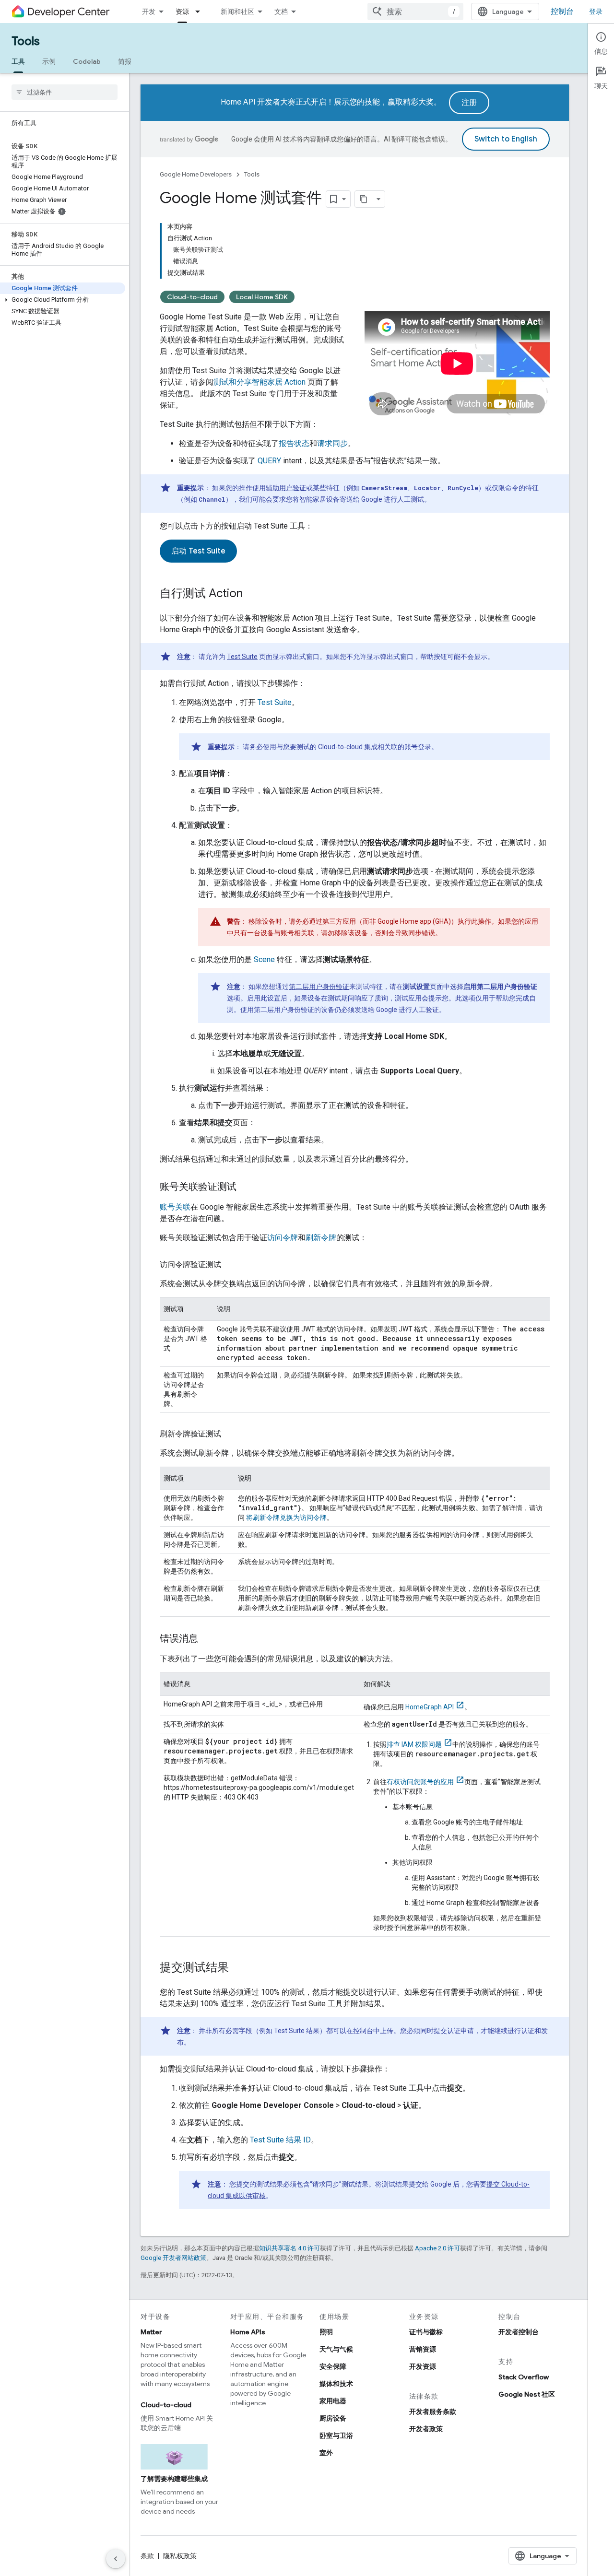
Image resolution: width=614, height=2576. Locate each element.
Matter (151, 2332)
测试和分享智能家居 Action (260, 382)
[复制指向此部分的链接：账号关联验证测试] (246, 1188)
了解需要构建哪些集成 (174, 2479)
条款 (147, 2556)
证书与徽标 (426, 2332)
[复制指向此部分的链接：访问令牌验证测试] (231, 1265)
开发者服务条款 (433, 2411)
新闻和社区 (237, 12)
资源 (182, 12)
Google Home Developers (196, 174)
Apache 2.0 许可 (437, 2248)
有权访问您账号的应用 (420, 1782)
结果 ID (280, 2140)
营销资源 (423, 2349)
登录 (596, 12)
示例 (49, 61)
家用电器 (333, 2401)
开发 (149, 12)
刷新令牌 (321, 1238)
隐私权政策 (180, 2556)
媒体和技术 (336, 2384)
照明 (326, 2332)
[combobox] (415, 12)
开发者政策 (426, 2429)
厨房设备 (333, 2418)
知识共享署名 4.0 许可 (289, 2248)
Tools (26, 41)
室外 (326, 2453)
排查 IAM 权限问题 (414, 1744)
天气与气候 (336, 2349)
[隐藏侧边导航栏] (116, 2559)
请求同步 (332, 443)
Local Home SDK (262, 297)
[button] (63, 300)
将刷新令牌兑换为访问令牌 (286, 1517)
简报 (125, 61)
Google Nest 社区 (527, 2394)
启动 (198, 551)
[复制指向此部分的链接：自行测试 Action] (252, 594)
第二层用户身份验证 (319, 987)
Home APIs (248, 2332)
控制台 (562, 12)
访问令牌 (283, 1238)
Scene (264, 959)
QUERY (269, 461)
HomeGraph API (430, 1707)
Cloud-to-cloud (192, 297)
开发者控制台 (519, 2332)
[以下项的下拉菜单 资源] (201, 12)
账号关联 (175, 1207)
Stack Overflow (524, 2377)
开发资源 (423, 2366)
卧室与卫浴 (336, 2435)
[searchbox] (65, 92)
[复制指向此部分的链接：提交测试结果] (238, 1968)
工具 (18, 61)
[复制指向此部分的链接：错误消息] (208, 1639)
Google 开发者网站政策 (173, 2258)
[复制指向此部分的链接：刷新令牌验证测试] (231, 1434)
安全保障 (333, 2366)
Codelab (87, 61)
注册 (469, 103)
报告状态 (294, 443)
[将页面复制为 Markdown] (364, 199)
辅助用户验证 (286, 488)
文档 (281, 12)
